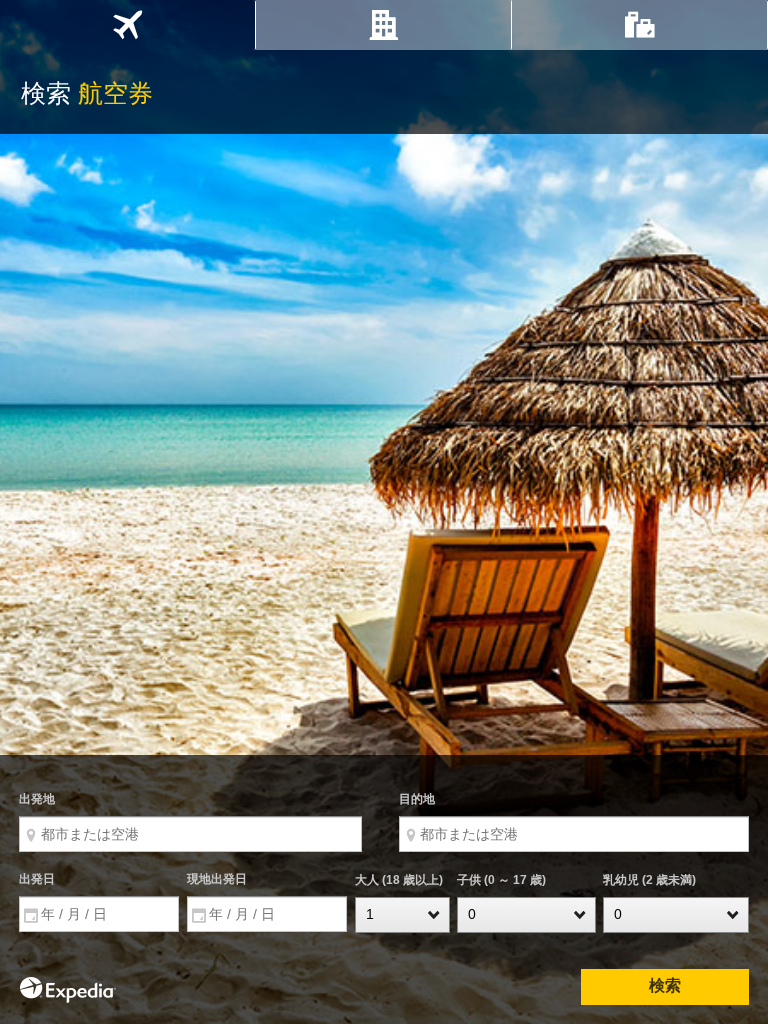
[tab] (127, 25)
